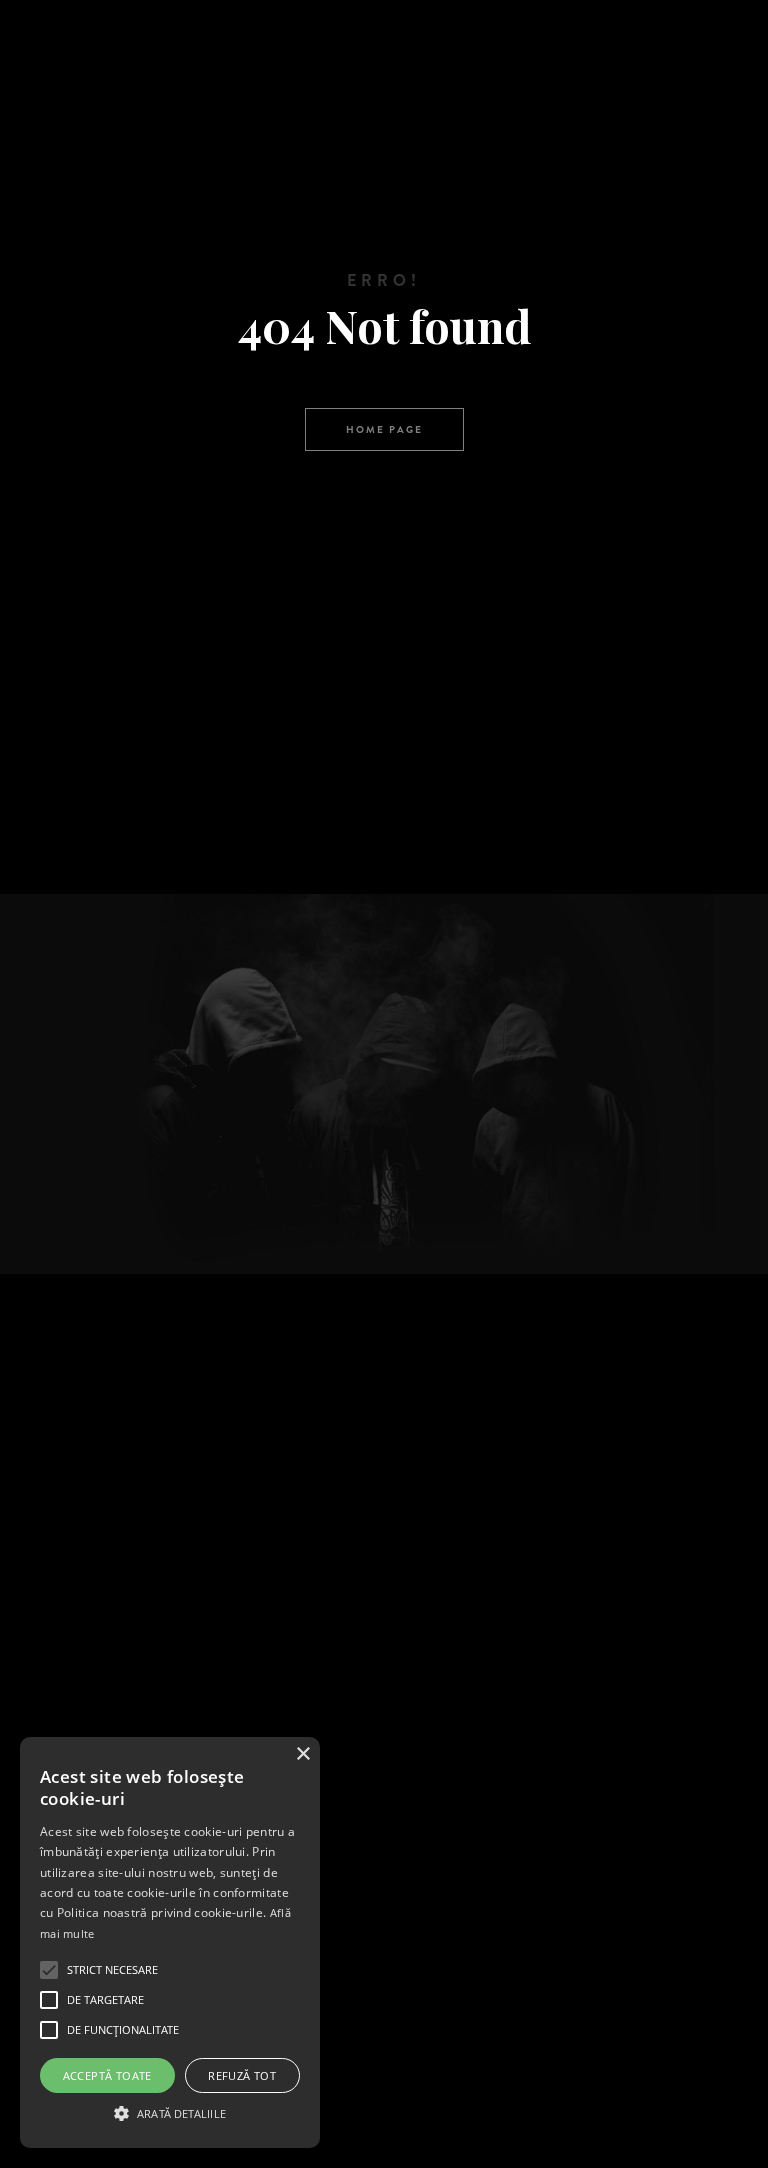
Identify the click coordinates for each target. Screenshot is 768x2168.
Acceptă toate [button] (107, 2075)
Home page (384, 429)
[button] (170, 2112)
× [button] (302, 1754)
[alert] (170, 1942)
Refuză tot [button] (242, 2075)
